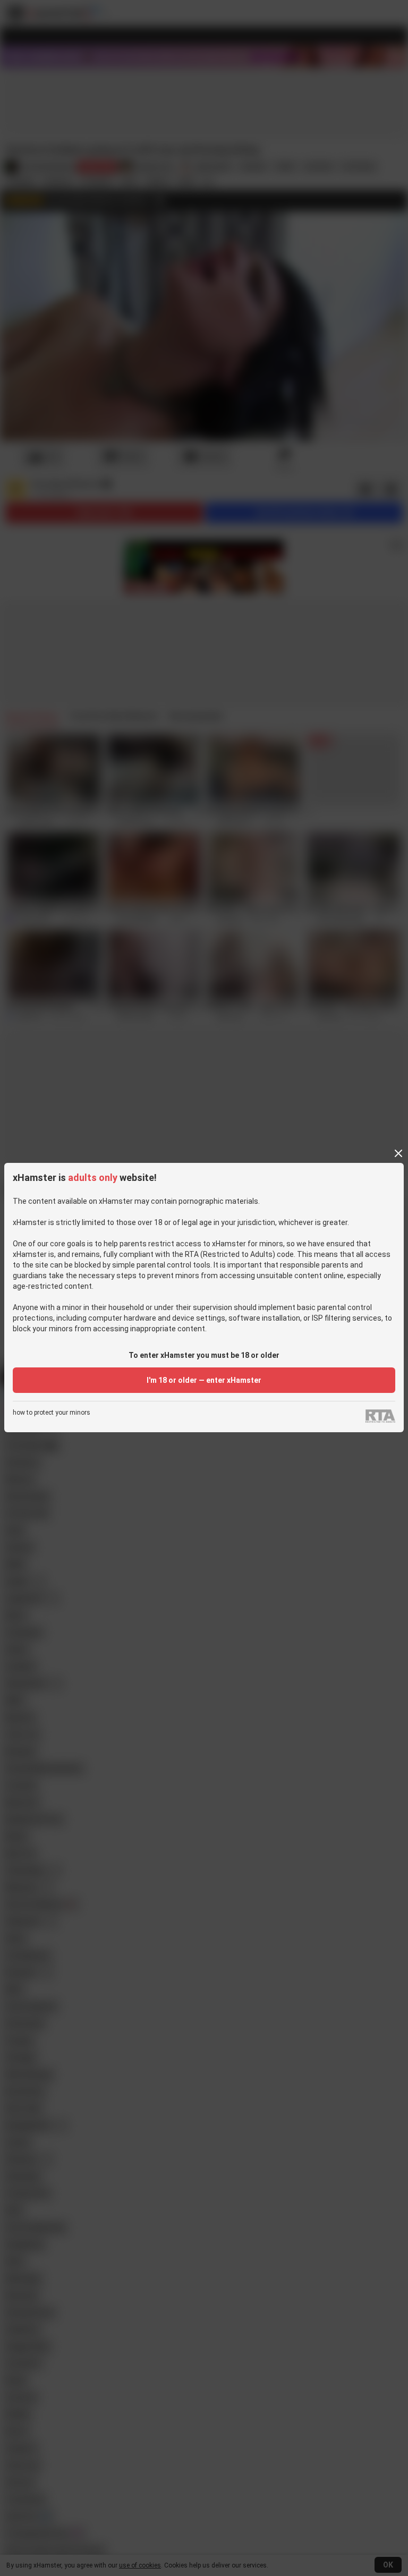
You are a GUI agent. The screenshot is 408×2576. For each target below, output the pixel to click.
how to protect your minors (52, 1413)
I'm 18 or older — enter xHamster (204, 1380)
